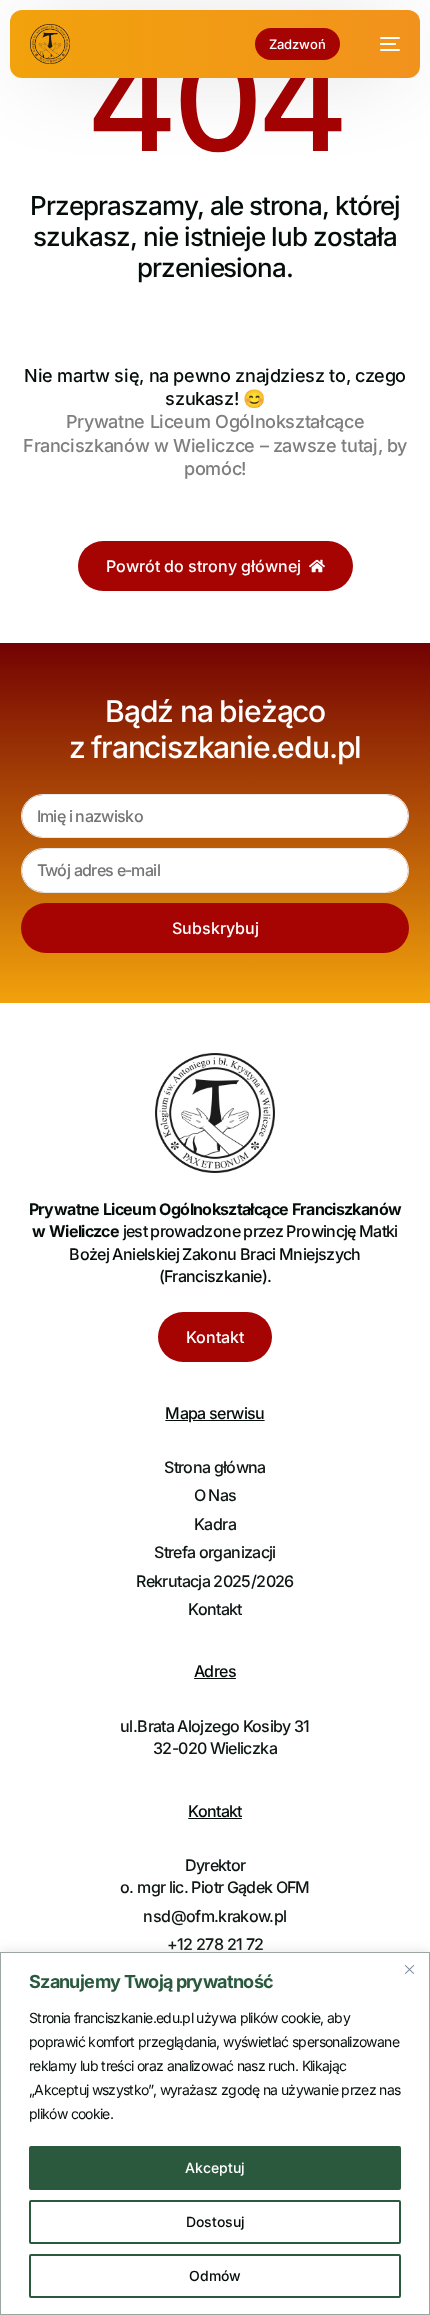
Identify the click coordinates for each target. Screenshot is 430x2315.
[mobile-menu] (380, 44)
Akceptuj (215, 2167)
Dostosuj (215, 2221)
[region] (215, 2133)
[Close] (409, 1969)
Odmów (215, 2275)
